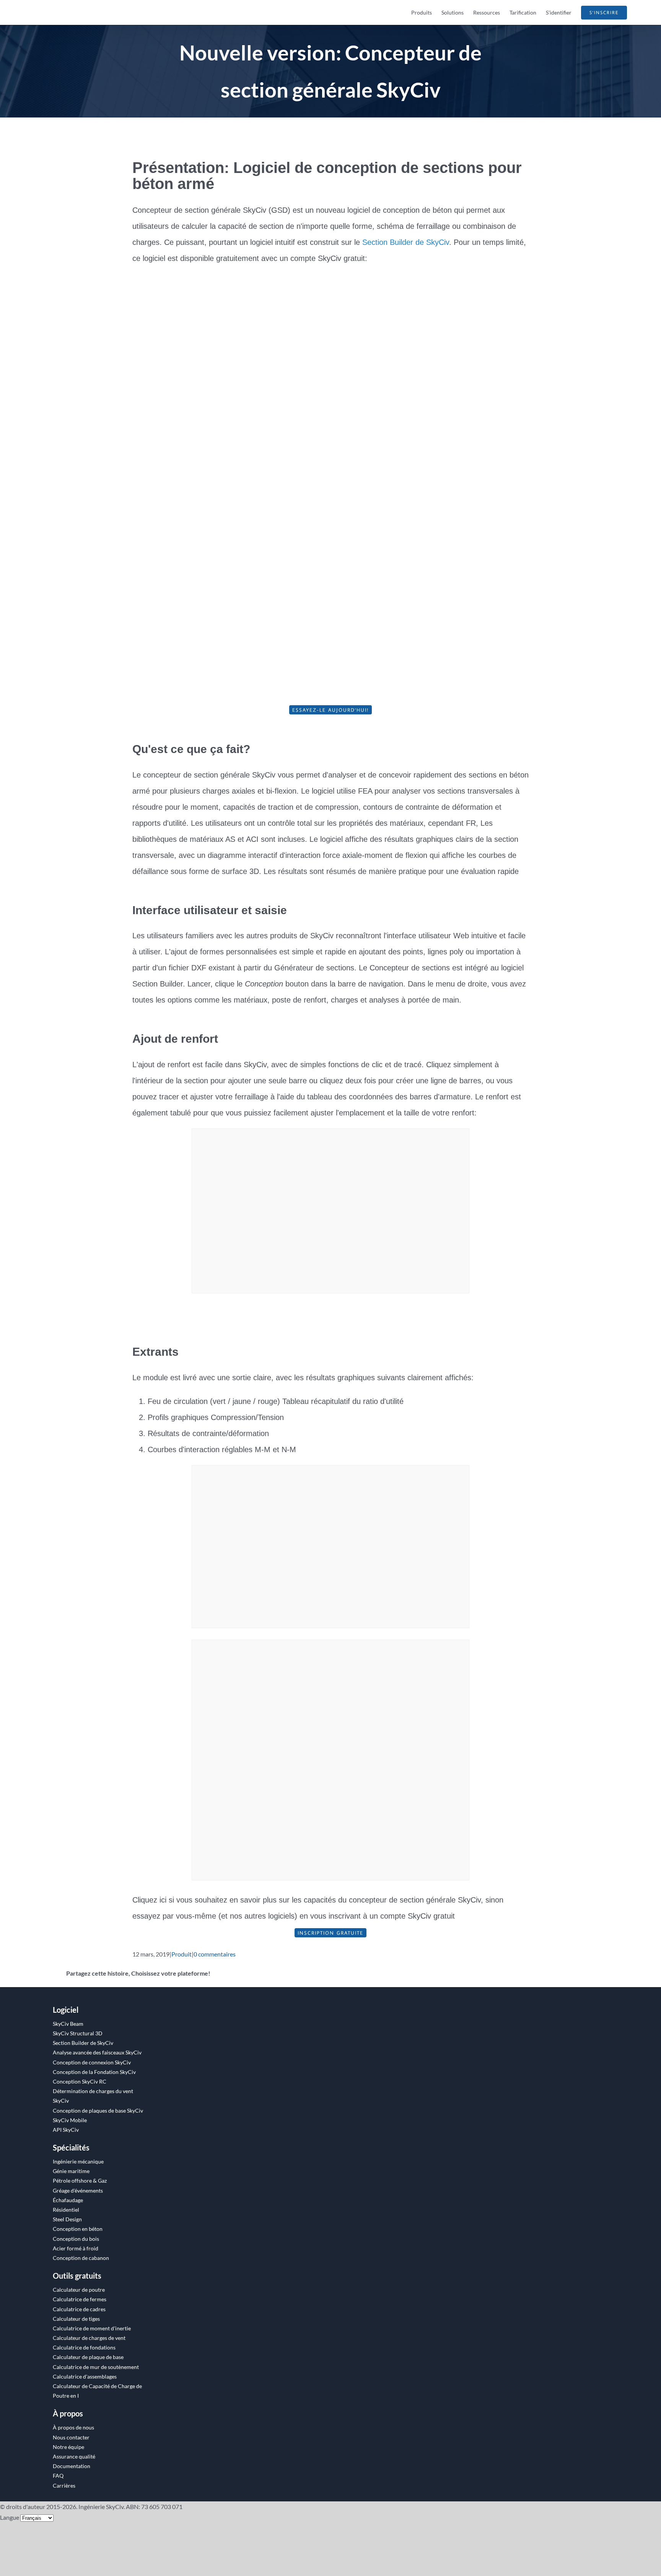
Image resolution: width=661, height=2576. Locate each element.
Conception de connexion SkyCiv (92, 2062)
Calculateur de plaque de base (88, 2357)
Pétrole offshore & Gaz (80, 2181)
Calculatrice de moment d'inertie (92, 2328)
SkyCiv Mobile (70, 2120)
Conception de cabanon (81, 2258)
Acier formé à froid (76, 2248)
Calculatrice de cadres (79, 2309)
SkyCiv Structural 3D (78, 2033)
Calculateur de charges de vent (89, 2338)
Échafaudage (68, 2200)
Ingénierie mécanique (78, 2161)
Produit (182, 1954)
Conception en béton (78, 2229)
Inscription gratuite (330, 1933)
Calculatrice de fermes (80, 2299)
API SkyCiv (66, 2130)
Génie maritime (71, 2171)
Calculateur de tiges (76, 2319)
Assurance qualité (74, 2456)
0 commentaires (215, 1954)
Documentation (72, 2466)
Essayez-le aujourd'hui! (330, 710)
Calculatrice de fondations (84, 2347)
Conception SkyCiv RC (80, 2081)
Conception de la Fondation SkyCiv (94, 2072)
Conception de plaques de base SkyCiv (98, 2111)
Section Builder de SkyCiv (406, 242)
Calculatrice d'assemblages (85, 2376)
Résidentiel (66, 2210)
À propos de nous (73, 2427)
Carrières (64, 2486)
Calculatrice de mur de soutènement (96, 2367)
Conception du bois (76, 2239)
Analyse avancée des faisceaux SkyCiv (97, 2052)
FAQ (58, 2476)
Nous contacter (71, 2437)
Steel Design (67, 2219)
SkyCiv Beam (68, 2024)
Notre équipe (68, 2447)
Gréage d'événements (78, 2190)
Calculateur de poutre (79, 2290)
